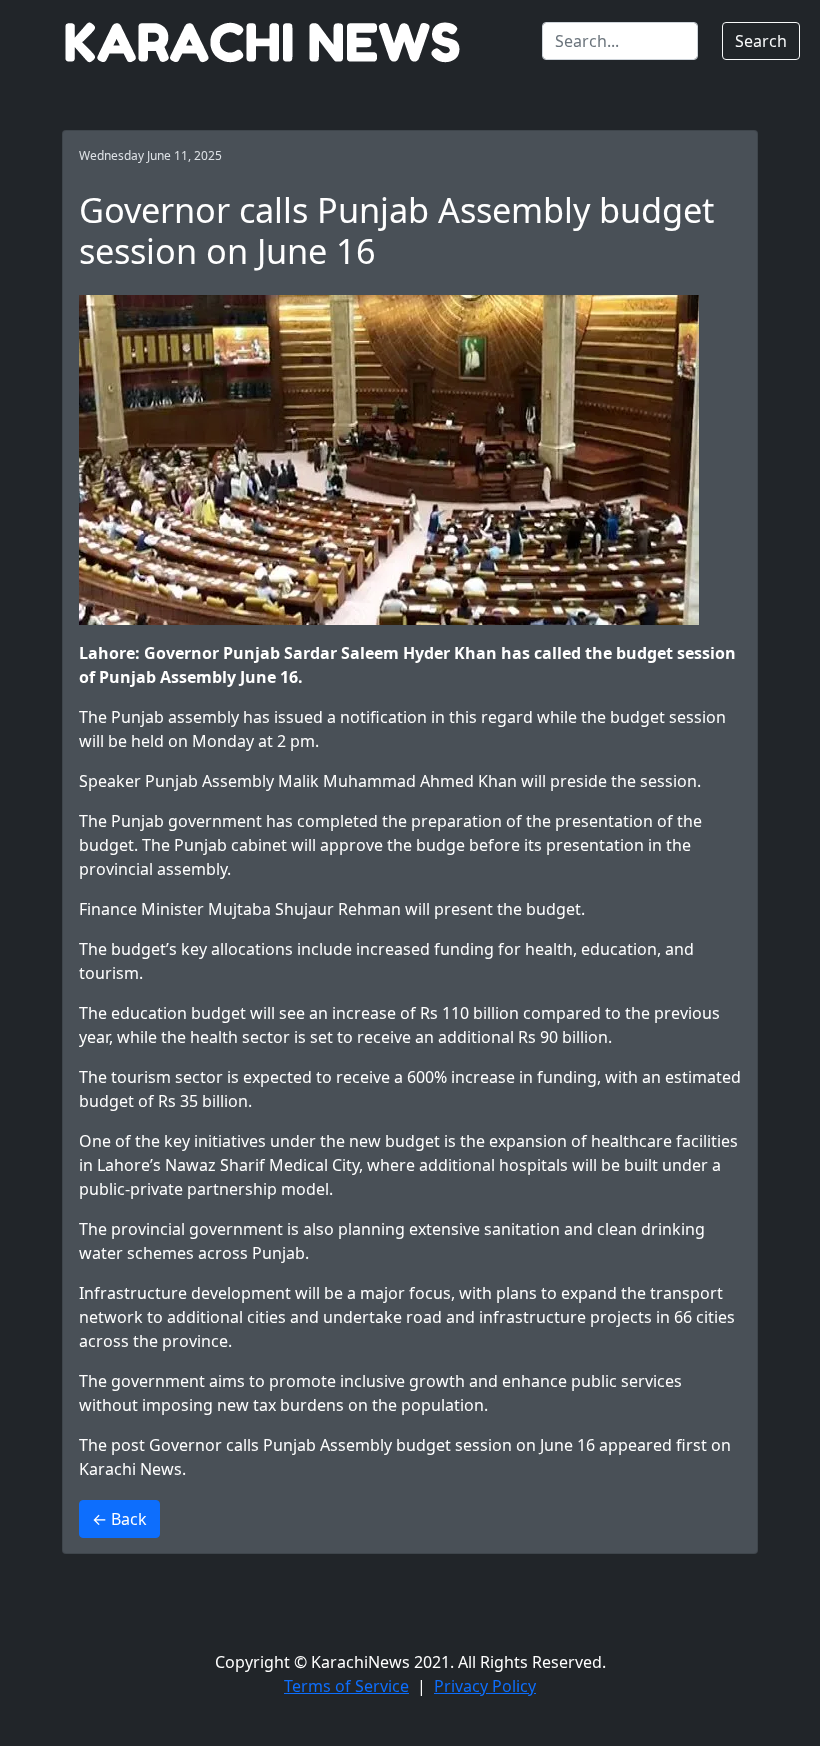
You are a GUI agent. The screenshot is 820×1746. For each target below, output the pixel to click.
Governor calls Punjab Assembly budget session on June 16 (372, 1445)
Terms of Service (346, 1686)
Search (761, 41)
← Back (119, 1519)
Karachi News (130, 1469)
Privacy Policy (485, 1686)
